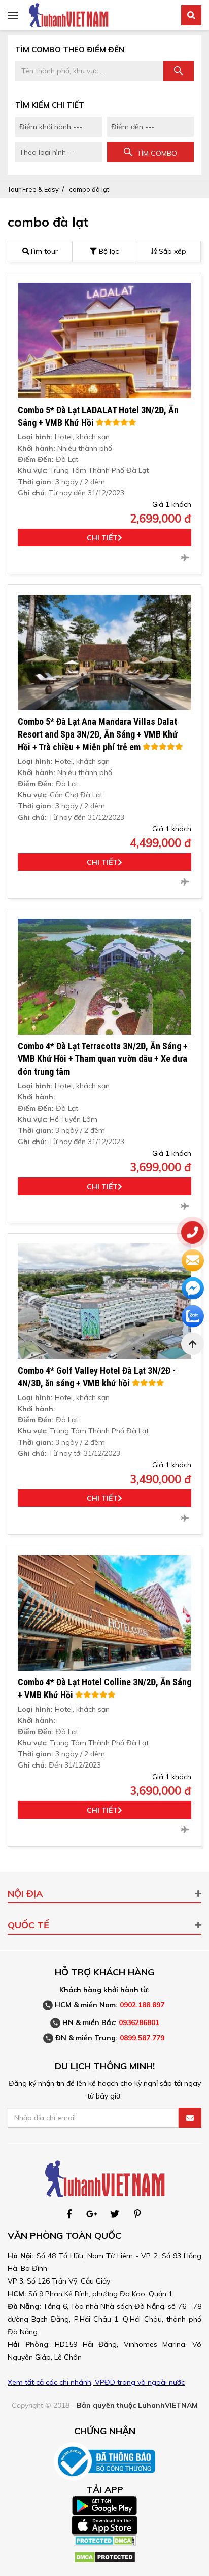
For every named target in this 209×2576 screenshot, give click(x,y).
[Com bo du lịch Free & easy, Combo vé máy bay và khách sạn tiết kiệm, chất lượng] (68, 15)
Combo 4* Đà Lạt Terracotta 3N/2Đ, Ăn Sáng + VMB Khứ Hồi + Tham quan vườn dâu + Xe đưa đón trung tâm (103, 1059)
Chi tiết (102, 538)
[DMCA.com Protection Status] (105, 2540)
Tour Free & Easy (33, 189)
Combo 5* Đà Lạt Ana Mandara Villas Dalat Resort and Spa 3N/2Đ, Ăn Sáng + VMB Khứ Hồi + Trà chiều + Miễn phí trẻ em (98, 734)
